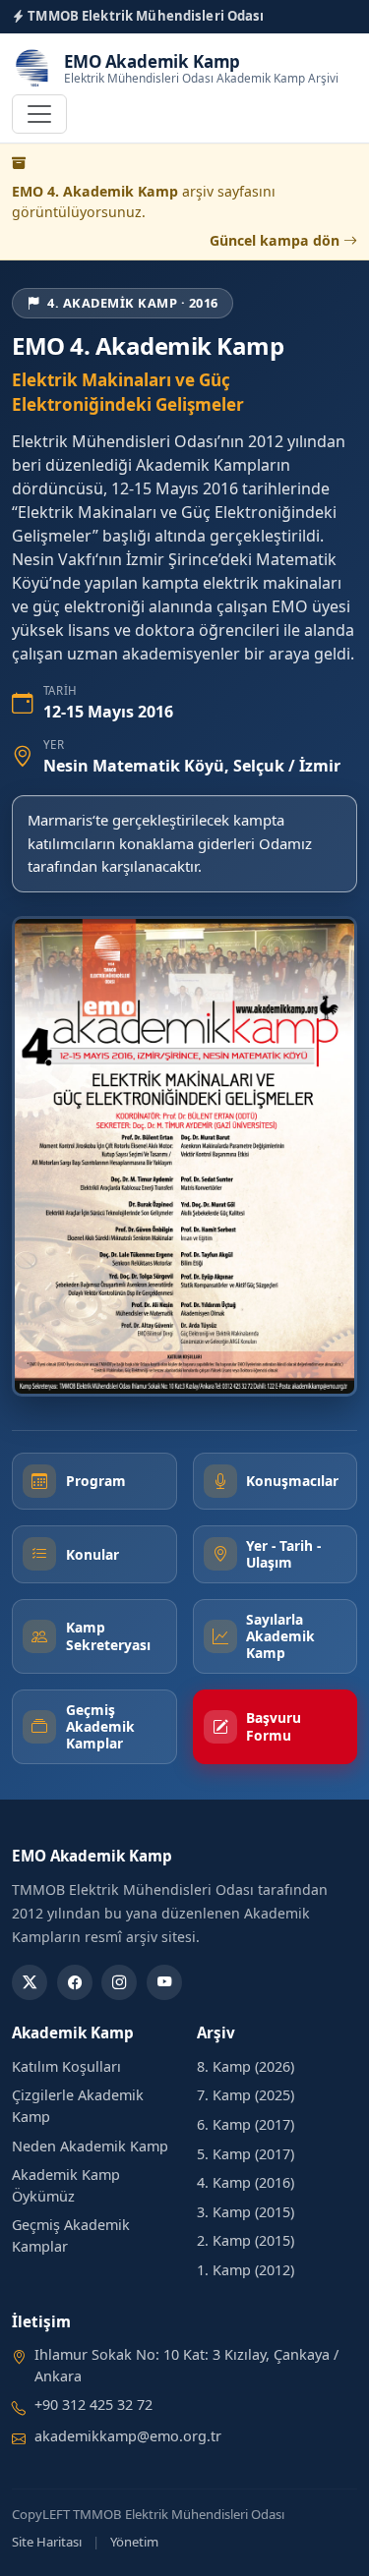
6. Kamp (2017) (246, 2124)
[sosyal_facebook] (75, 1982)
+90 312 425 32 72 (93, 2404)
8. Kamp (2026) (246, 2066)
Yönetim (134, 2542)
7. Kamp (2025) (246, 2095)
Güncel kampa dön (277, 240)
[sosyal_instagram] (119, 1982)
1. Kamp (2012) (246, 2270)
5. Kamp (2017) (246, 2154)
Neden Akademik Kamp (90, 2146)
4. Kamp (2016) (246, 2182)
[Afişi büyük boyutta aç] (184, 1156)
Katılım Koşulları (66, 2066)
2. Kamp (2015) (246, 2240)
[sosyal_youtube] (164, 1982)
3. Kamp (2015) (246, 2212)
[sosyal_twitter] (30, 1982)
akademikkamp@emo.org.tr (128, 2436)
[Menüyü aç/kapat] (39, 114)
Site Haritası (47, 2542)
